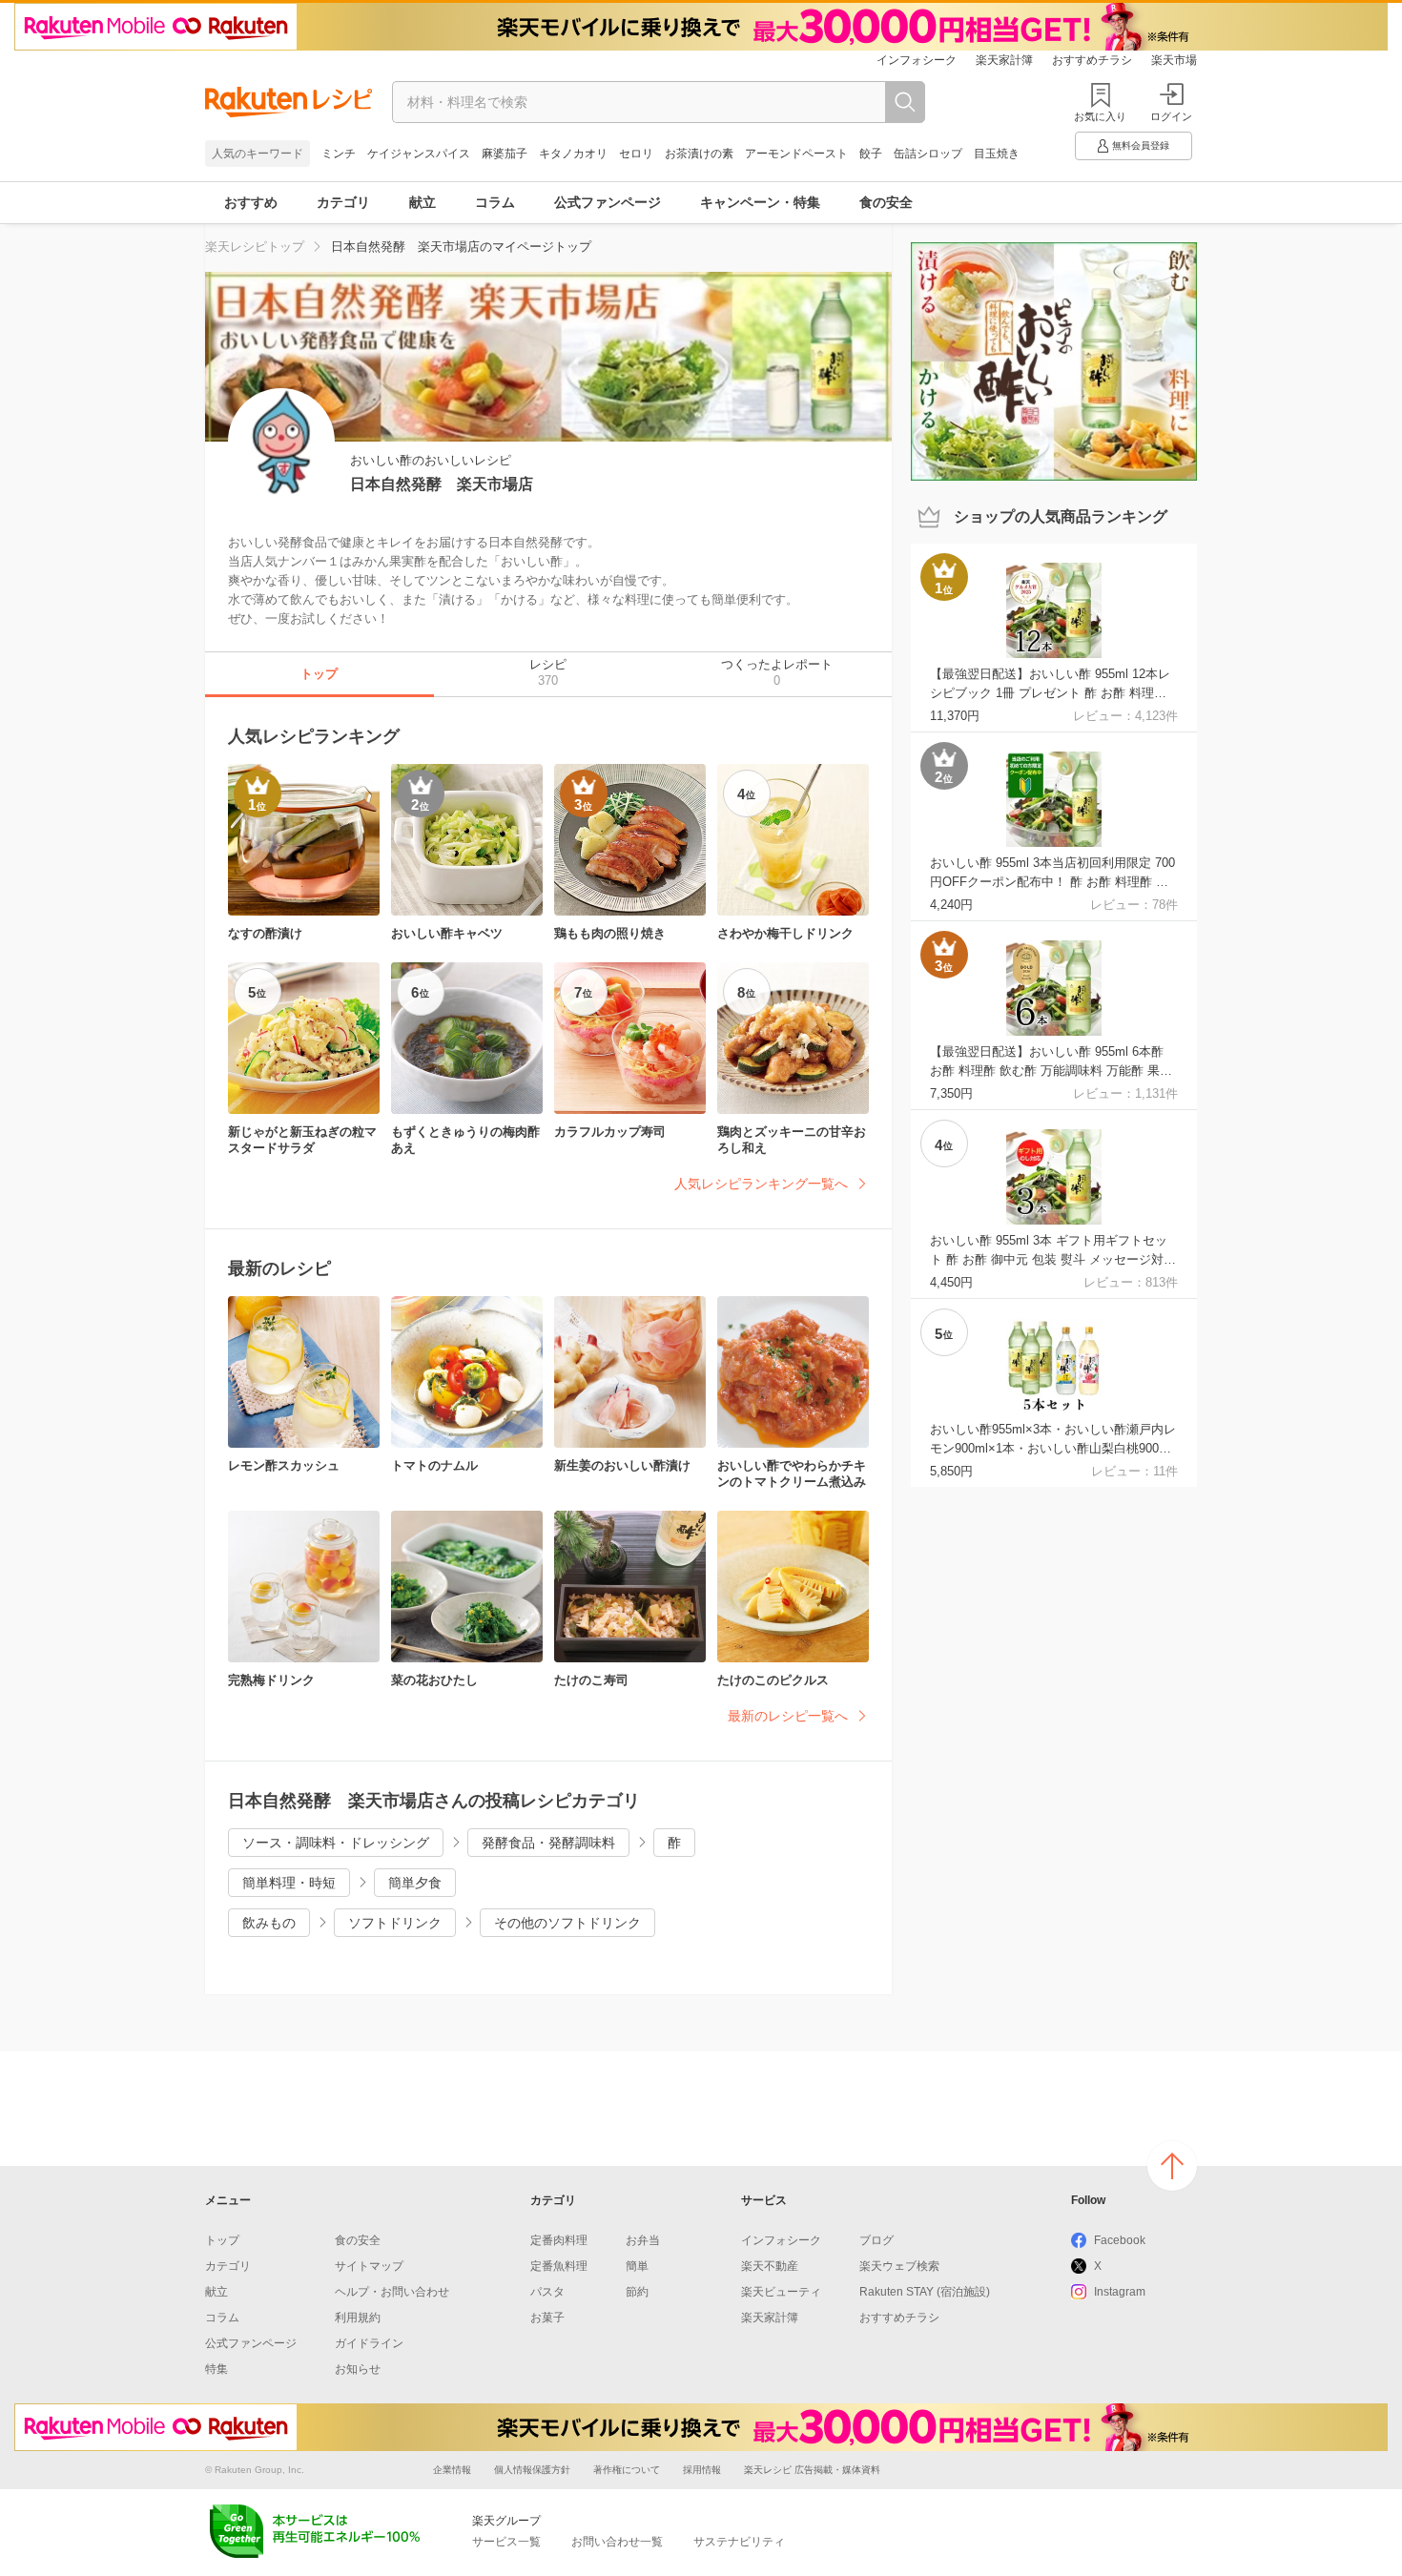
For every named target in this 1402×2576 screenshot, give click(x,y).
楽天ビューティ (781, 2292)
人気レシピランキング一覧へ (761, 1184)
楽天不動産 (770, 2266)
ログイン (1171, 116)
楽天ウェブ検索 (899, 2266)
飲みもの (269, 1923)
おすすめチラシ (1092, 60)
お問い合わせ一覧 (617, 2542)
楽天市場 (1174, 60)
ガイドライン (369, 2343)
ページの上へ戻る (1172, 2166)
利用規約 (358, 2318)
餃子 (871, 154)
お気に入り (1100, 116)
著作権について (627, 2470)
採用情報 (702, 2470)
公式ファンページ (608, 202)
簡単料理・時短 (289, 1883)
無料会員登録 (1141, 145)
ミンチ (339, 154)
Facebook (1120, 2240)
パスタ (547, 2292)
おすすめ (251, 202)
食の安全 (886, 202)
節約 (637, 2292)
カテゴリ (343, 202)
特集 (216, 2369)
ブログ (876, 2240)
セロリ (636, 154)
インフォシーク (917, 60)
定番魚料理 (559, 2266)
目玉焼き (997, 154)
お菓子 (547, 2318)
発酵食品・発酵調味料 (548, 1843)
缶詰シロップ (928, 154)
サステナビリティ (739, 2542)
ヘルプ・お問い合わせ (392, 2292)
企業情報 (452, 2470)
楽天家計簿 (1004, 60)
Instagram (1120, 2292)
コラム (495, 202)
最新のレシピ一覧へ (788, 1716)
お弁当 (643, 2240)
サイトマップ (369, 2266)
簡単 (637, 2266)
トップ (222, 2240)
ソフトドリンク (395, 1923)
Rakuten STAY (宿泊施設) (925, 2292)
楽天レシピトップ (255, 247)
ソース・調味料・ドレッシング (336, 1843)
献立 (423, 202)
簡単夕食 (415, 1883)
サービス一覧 (506, 2542)
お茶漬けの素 (699, 154)
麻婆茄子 (505, 154)
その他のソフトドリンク (567, 1923)
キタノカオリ (573, 154)
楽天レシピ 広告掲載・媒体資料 (812, 2470)
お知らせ (358, 2369)
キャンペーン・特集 (760, 202)
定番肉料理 (559, 2240)
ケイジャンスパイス (419, 154)
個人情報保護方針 (532, 2470)
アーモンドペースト (796, 154)
